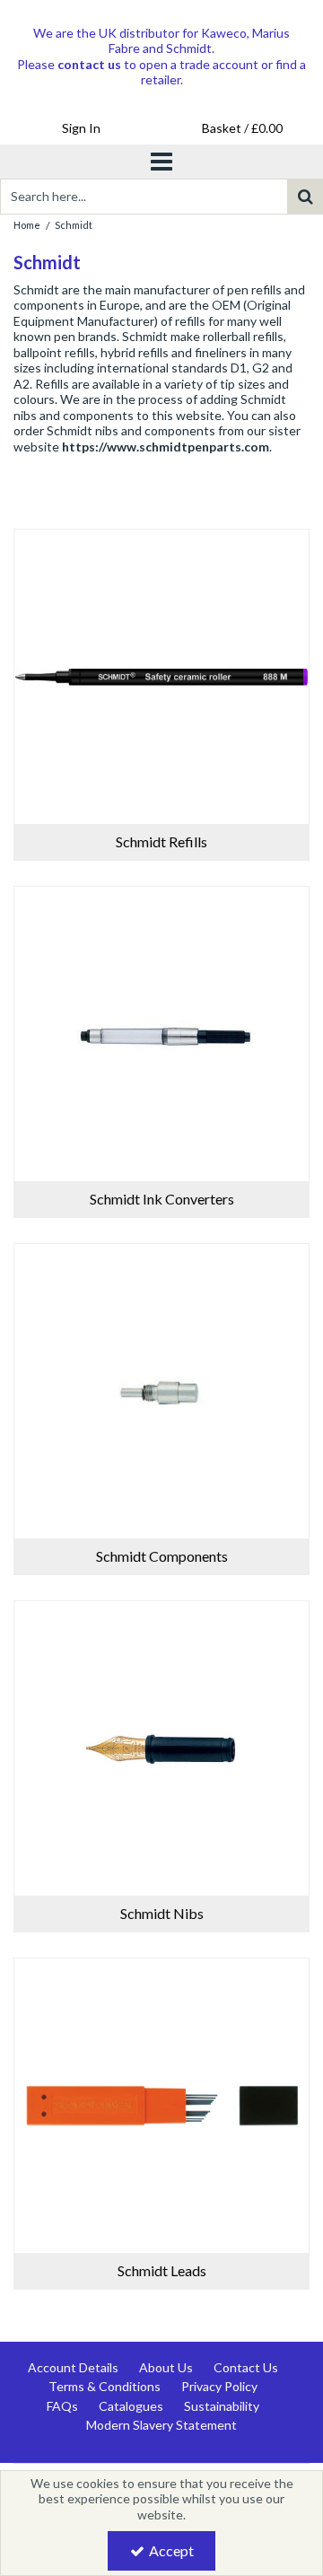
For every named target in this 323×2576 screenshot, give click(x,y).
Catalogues (131, 2406)
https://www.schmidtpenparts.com (166, 447)
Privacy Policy (219, 2386)
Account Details (73, 2367)
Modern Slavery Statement (161, 2425)
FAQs (62, 2406)
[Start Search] (305, 197)
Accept (171, 2550)
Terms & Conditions (105, 2386)
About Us (166, 2367)
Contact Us (246, 2367)
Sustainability (222, 2406)
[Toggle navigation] (162, 162)
